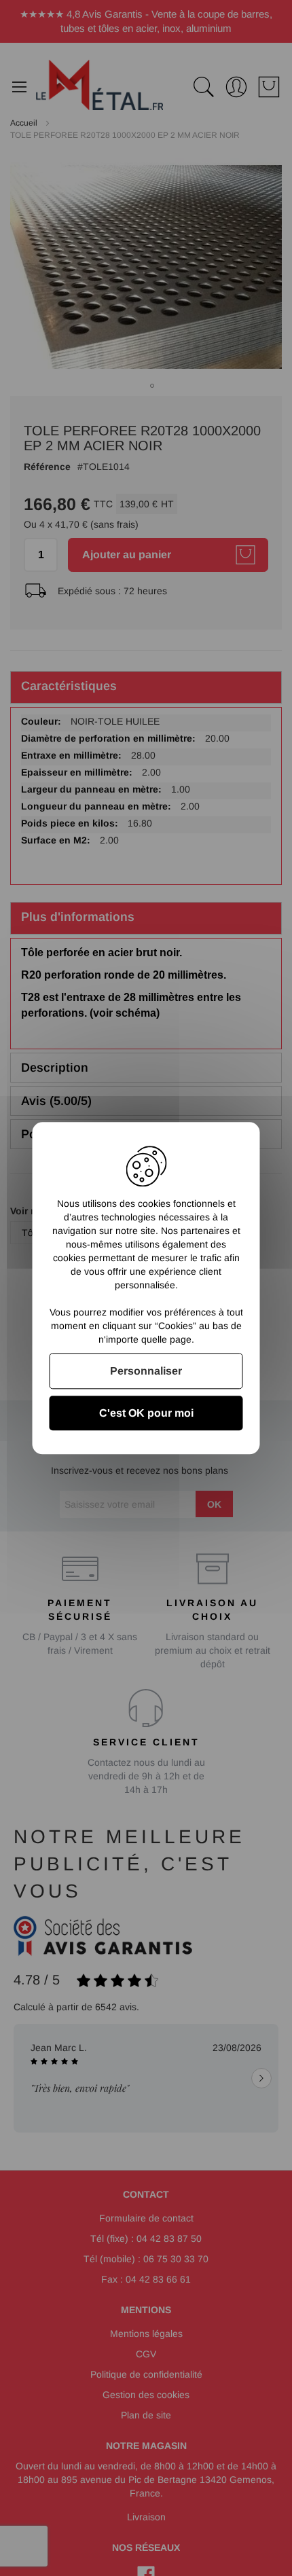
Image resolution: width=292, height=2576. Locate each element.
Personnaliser (146, 1371)
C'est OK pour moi (146, 1413)
